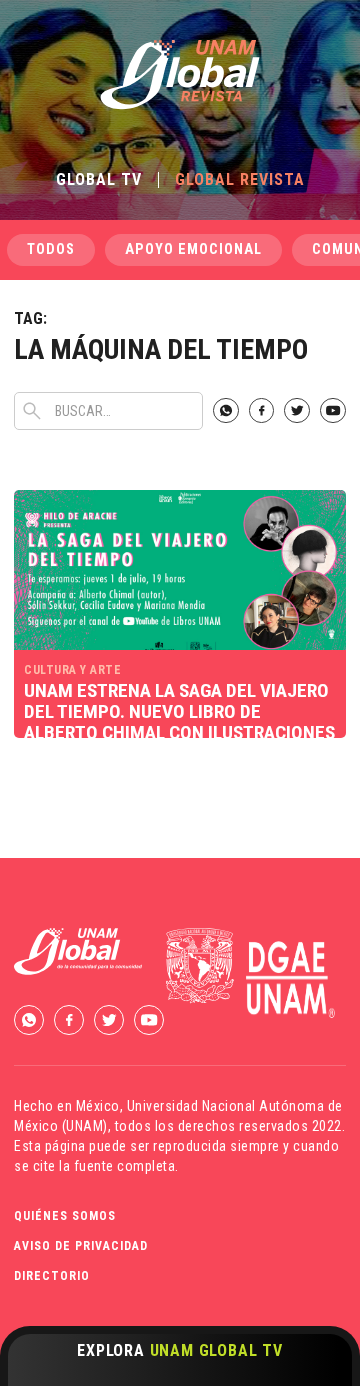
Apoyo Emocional (193, 249)
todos (51, 249)
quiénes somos (65, 1216)
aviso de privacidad (81, 1246)
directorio (52, 1276)
